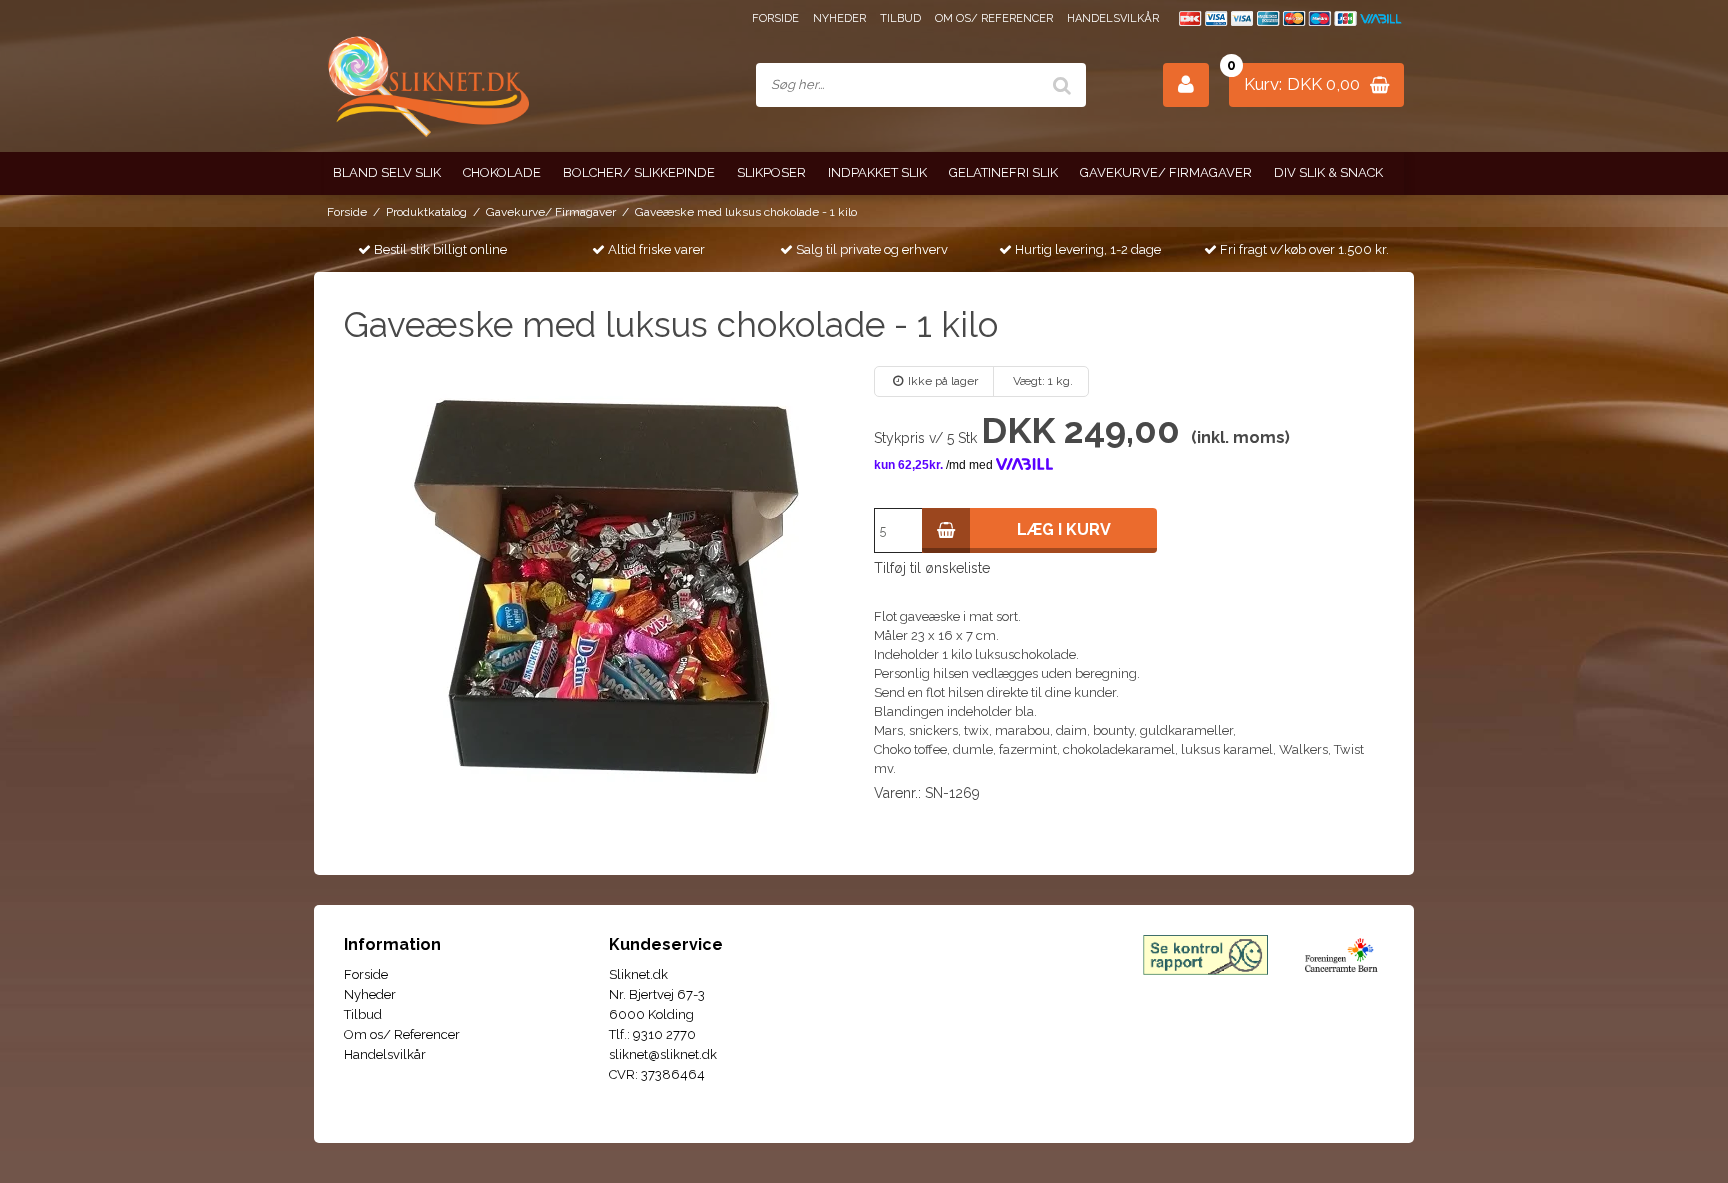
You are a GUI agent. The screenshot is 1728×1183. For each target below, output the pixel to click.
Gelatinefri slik (1003, 172)
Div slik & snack (1328, 172)
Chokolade (502, 172)
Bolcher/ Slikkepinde (639, 172)
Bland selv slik (387, 172)
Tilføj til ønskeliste (932, 568)
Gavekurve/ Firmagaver (1166, 172)
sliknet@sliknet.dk (663, 1054)
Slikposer (771, 172)
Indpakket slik (877, 172)
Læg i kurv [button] (1064, 529)
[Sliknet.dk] (426, 85)
